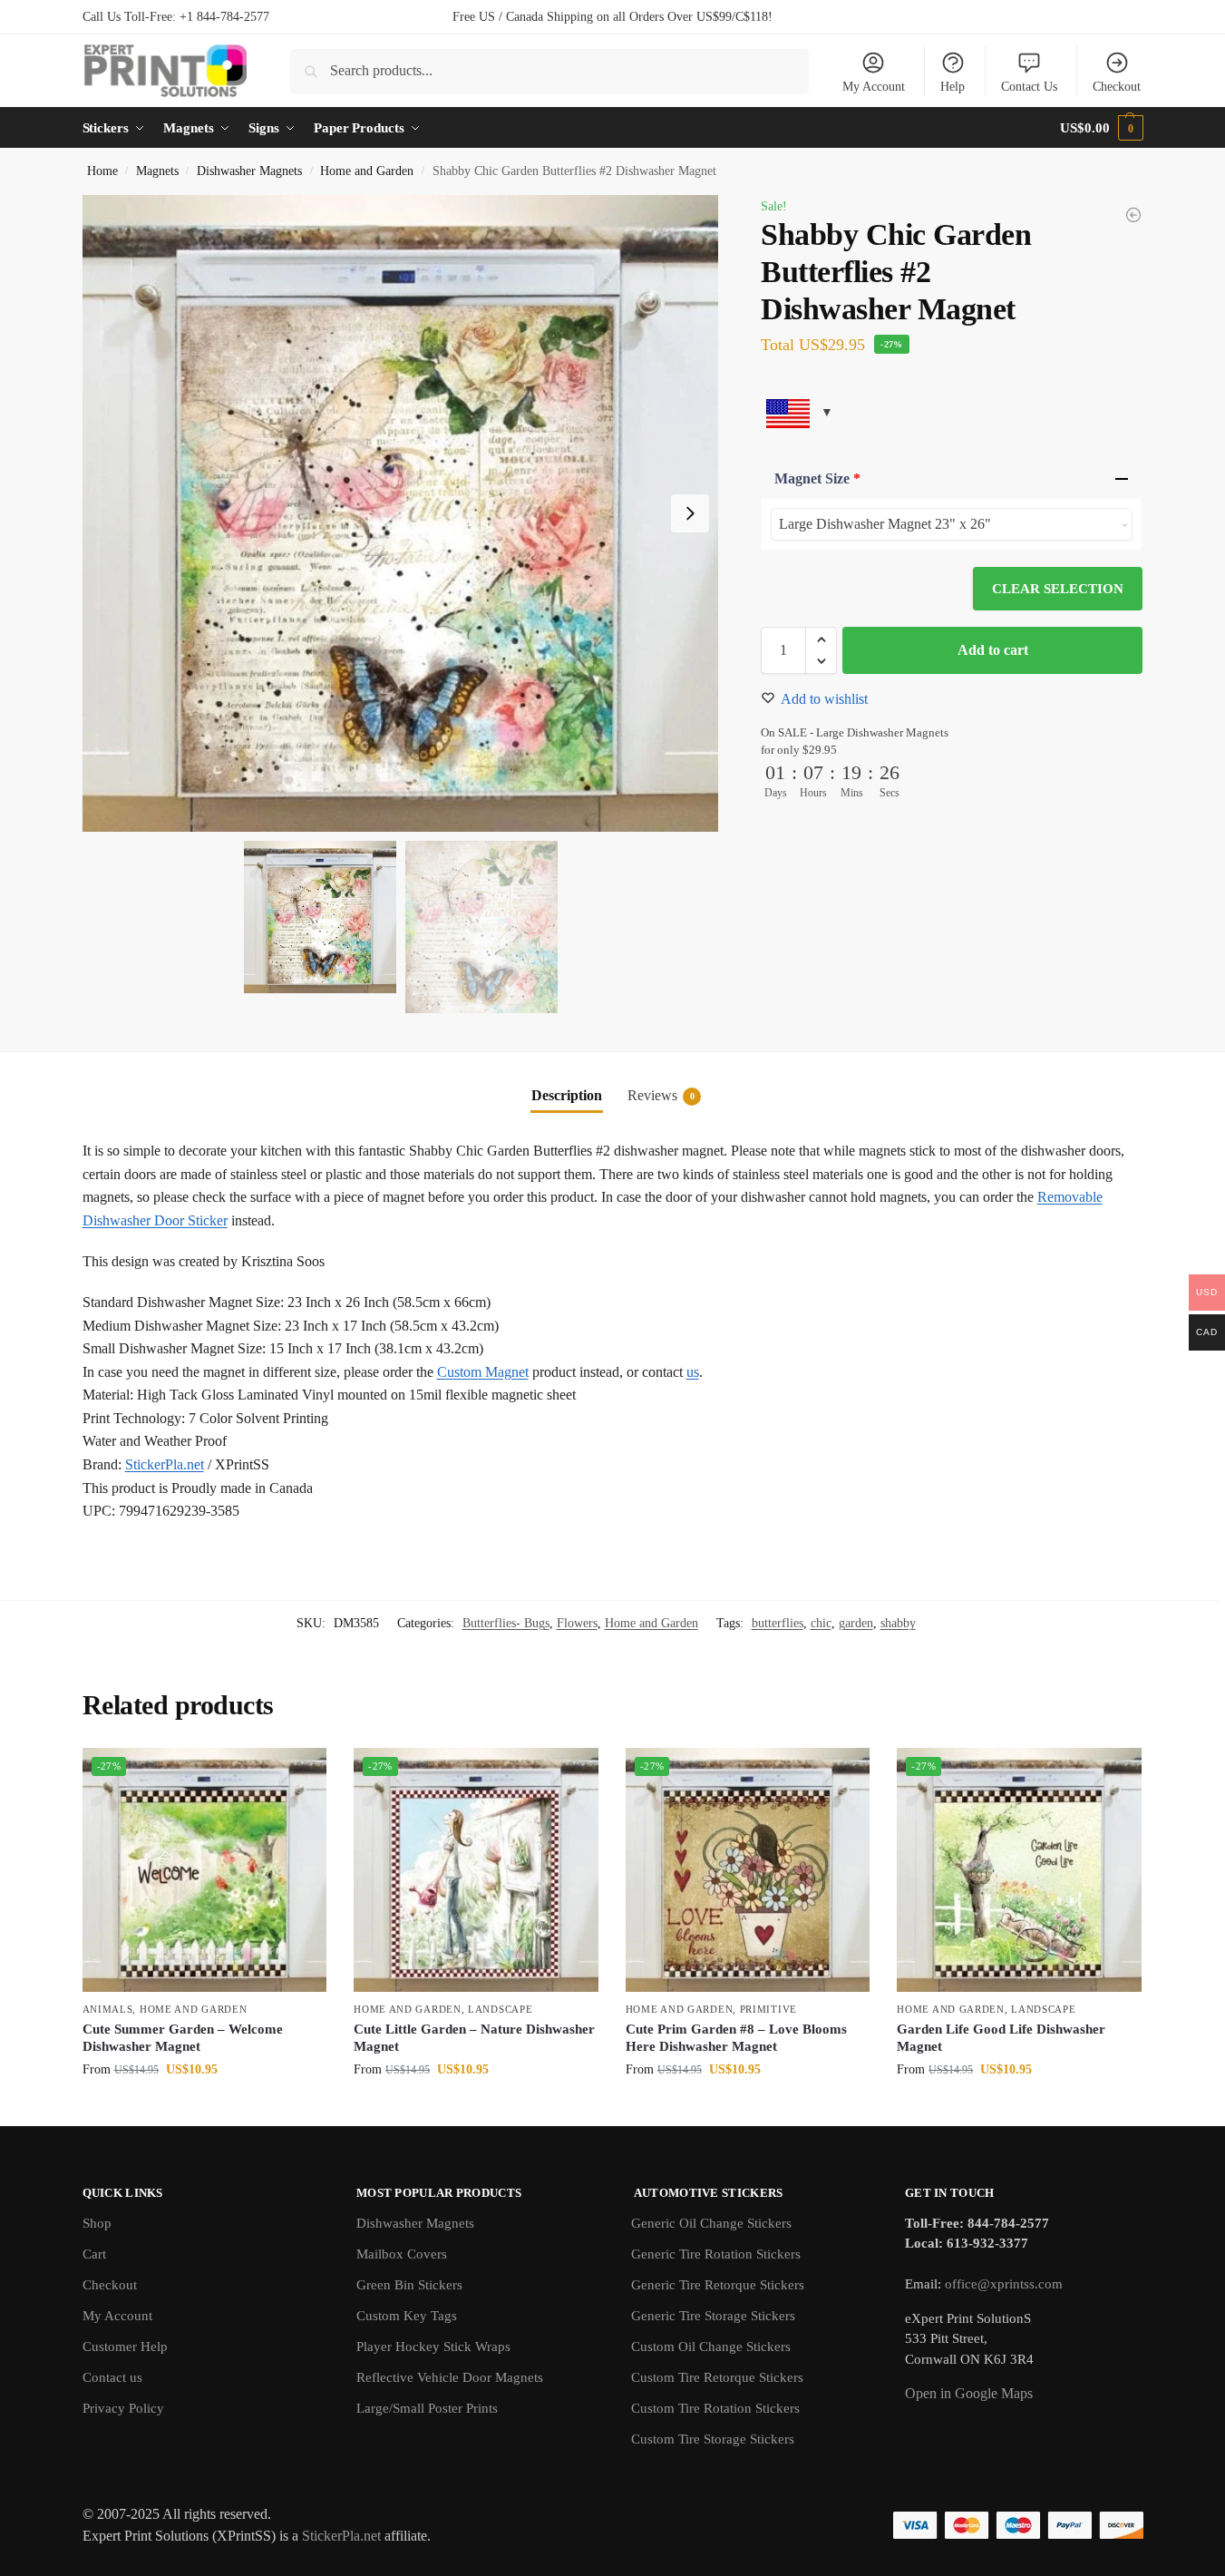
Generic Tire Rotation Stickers (716, 2254)
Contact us (112, 2377)
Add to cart (993, 650)
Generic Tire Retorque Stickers (718, 2285)
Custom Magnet (483, 1372)
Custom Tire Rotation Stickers (715, 2408)
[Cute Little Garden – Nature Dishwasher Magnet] (476, 1870)
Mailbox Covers (402, 2254)
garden (856, 1623)
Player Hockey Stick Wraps (433, 2347)
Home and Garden (367, 171)
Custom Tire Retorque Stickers (717, 2377)
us (693, 1372)
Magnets (157, 171)
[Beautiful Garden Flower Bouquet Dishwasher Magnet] (1133, 215)
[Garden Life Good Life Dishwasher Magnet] (1019, 1870)
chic (821, 1623)
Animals (108, 2009)
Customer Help (125, 2347)
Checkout (1117, 87)
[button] (1101, 128)
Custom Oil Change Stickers (711, 2347)
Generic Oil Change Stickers (711, 2223)
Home (102, 171)
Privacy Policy (123, 2408)
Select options (204, 2108)
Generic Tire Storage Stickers (713, 2316)
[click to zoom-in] (401, 513)
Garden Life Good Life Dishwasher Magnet (1001, 2038)
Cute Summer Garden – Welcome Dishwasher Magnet (183, 2038)
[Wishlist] (299, 1775)
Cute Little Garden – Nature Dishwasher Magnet (474, 2038)
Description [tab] (567, 1095)
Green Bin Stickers (409, 2285)
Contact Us (1029, 87)
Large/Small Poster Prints (427, 2408)
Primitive (768, 2009)
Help (953, 87)
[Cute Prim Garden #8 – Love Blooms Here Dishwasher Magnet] (748, 1870)
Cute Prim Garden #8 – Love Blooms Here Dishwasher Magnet (736, 2038)
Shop (97, 2223)
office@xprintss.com (1004, 2284)
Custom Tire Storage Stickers (713, 2439)
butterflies (778, 1623)
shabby (898, 1623)
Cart (94, 2254)
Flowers (577, 1623)
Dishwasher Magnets (249, 171)
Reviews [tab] (661, 1095)
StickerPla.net (165, 1464)
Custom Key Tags (407, 2316)
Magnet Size (817, 478)
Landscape (500, 2009)
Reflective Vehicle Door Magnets (450, 2377)
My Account (874, 87)
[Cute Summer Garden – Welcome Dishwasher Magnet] (205, 1870)
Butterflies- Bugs (506, 1623)
